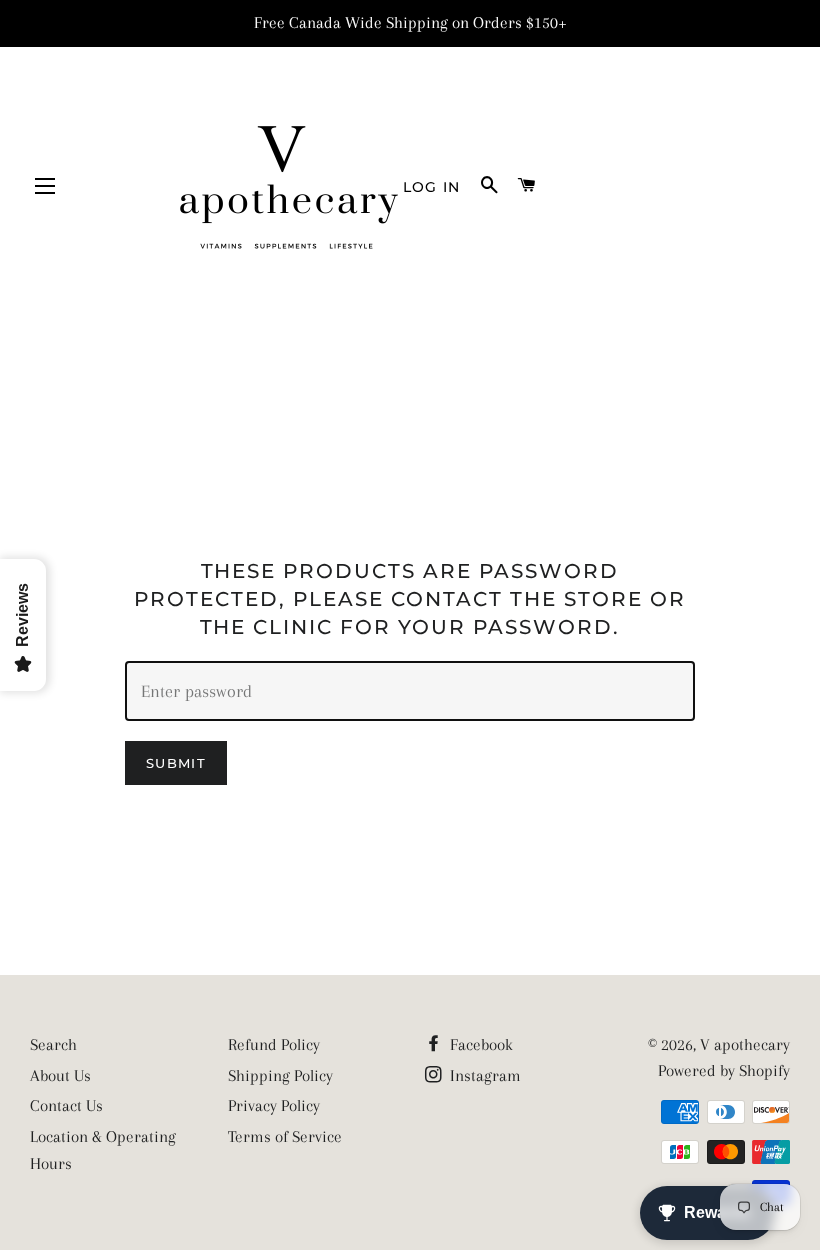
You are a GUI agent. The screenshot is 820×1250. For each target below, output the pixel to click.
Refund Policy (274, 1044)
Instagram (483, 1075)
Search (53, 1044)
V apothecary (745, 1044)
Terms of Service (285, 1136)
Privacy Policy (274, 1105)
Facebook (479, 1044)
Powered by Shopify (724, 1070)
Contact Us (66, 1105)
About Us (60, 1075)
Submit (176, 763)
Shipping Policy (280, 1075)
